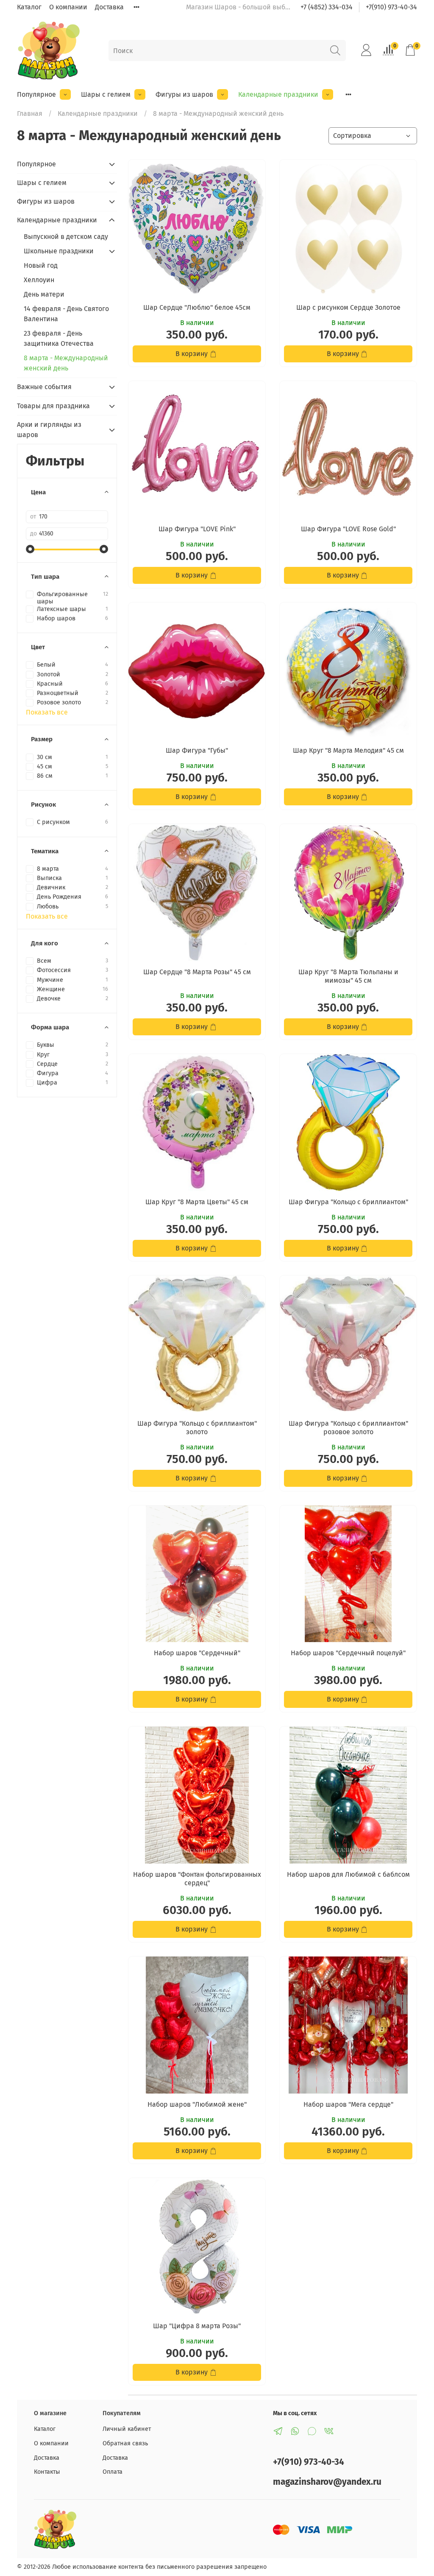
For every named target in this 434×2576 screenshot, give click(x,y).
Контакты (47, 2472)
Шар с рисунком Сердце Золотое (348, 307)
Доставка (109, 7)
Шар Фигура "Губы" (197, 750)
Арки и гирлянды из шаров (49, 430)
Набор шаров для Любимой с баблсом (348, 1874)
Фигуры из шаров (184, 94)
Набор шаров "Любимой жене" (197, 2104)
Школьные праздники (59, 251)
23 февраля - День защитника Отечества (59, 338)
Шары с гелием (106, 94)
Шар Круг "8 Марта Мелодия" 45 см (348, 750)
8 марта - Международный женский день (66, 363)
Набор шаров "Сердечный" (197, 1653)
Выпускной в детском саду (66, 237)
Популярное (36, 94)
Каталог (29, 7)
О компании (68, 7)
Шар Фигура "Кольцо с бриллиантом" (348, 1202)
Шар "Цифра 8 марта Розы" (197, 2326)
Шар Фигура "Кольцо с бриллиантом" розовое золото (348, 1428)
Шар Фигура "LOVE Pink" (197, 529)
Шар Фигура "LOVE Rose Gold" (348, 529)
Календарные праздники (278, 94)
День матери (44, 294)
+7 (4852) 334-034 (327, 7)
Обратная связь (125, 2443)
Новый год (41, 265)
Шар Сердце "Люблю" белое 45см (197, 307)
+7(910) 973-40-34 (391, 7)
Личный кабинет (127, 2429)
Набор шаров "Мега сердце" (348, 2104)
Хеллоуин (39, 280)
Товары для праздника (53, 406)
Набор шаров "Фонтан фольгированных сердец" (197, 1879)
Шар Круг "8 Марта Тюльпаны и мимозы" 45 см (348, 976)
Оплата (113, 2472)
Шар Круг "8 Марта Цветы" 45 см (197, 1202)
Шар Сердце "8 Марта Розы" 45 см (197, 972)
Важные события (44, 387)
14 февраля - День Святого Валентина (66, 314)
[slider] (30, 549)
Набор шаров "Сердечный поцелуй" (348, 1653)
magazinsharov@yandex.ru (327, 2482)
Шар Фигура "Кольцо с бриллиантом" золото (197, 1428)
